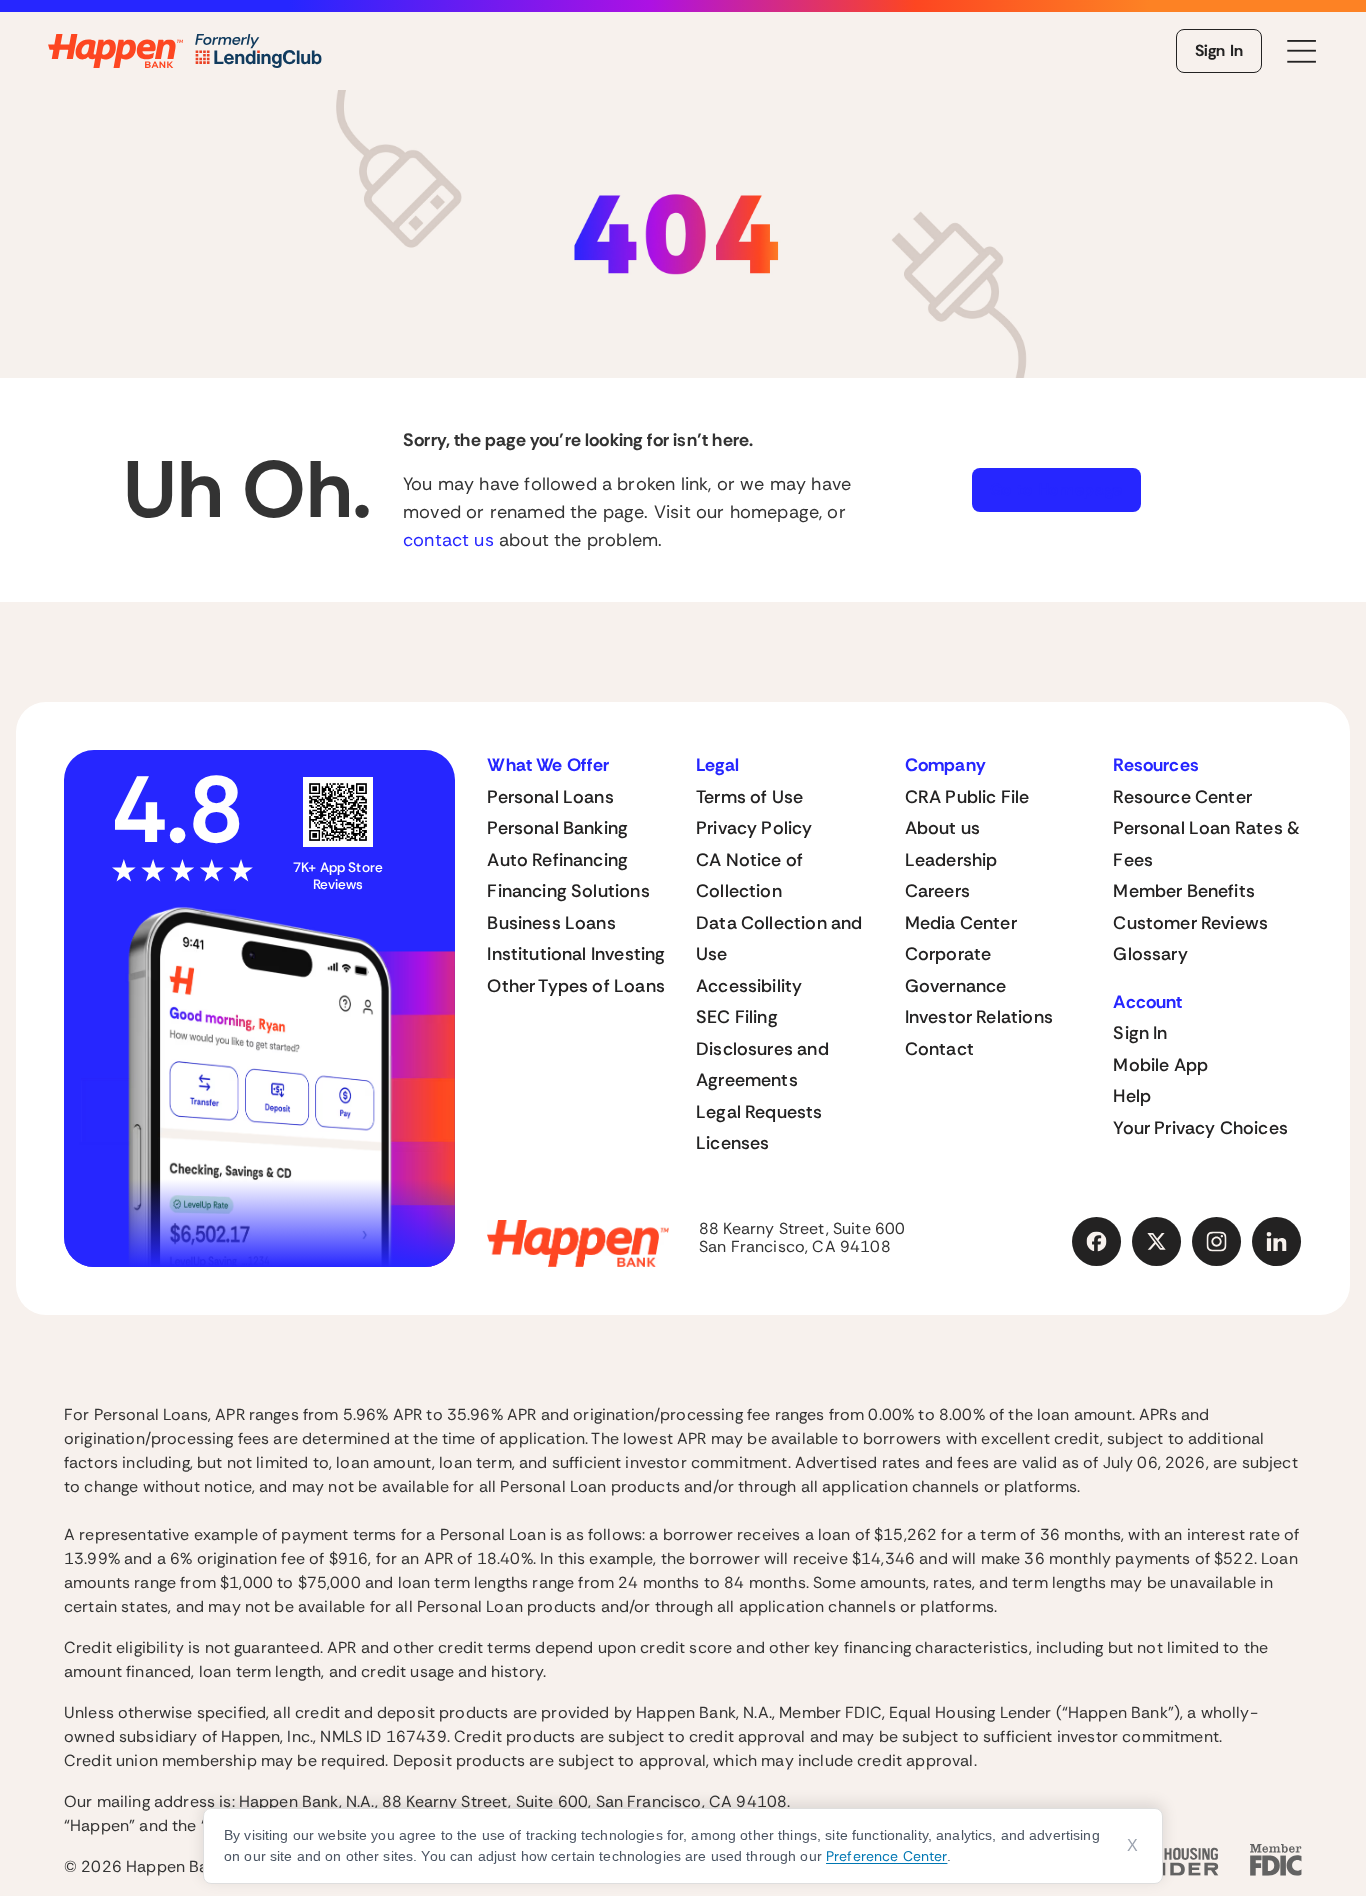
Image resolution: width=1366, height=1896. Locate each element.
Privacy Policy (754, 828)
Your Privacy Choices (1200, 1128)
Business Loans (551, 923)
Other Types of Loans (576, 986)
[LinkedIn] (1277, 1242)
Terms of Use (749, 797)
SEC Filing (737, 1017)
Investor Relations (979, 1017)
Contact (939, 1049)
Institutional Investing (576, 954)
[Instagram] (1217, 1242)
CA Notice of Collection (749, 876)
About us (942, 828)
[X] (1157, 1242)
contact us (448, 540)
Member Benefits (1184, 891)
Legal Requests (759, 1112)
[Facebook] (1097, 1242)
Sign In (1219, 50)
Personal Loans (550, 797)
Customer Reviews (1190, 923)
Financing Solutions (568, 891)
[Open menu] (1302, 51)
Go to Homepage (1056, 489)
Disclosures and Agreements (762, 1065)
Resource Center (1182, 797)
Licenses (732, 1143)
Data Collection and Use (779, 939)
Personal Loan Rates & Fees (1206, 844)
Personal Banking (557, 828)
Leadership (951, 860)
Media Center (961, 923)
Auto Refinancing (557, 860)
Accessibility (749, 986)
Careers (937, 891)
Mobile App (1160, 1065)
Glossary (1150, 954)
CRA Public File (967, 797)
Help (1132, 1096)
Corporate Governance (956, 970)
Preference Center (886, 1856)
